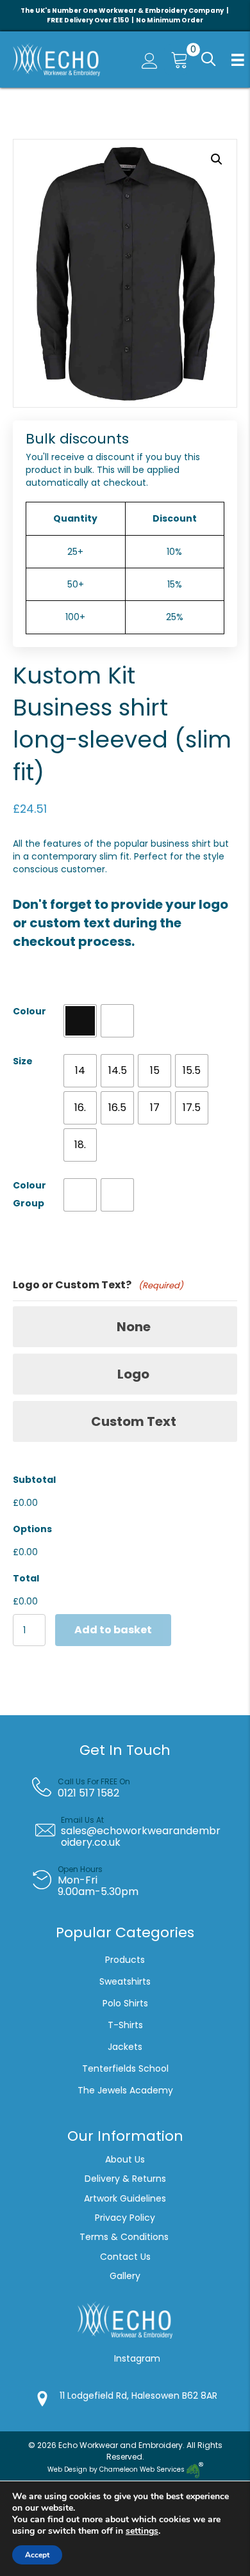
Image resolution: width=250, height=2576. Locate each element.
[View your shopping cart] (176, 60)
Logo (133, 1374)
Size (23, 1061)
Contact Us (125, 2257)
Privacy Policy (125, 2218)
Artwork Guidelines (125, 2198)
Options (32, 1529)
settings (142, 2531)
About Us (125, 2159)
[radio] (80, 1021)
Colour (29, 1011)
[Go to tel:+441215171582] (135, 1788)
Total (26, 1578)
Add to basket (113, 1630)
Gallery (125, 2276)
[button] (207, 60)
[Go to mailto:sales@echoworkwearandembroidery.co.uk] (135, 1832)
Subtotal (34, 1480)
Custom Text (134, 1421)
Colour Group (29, 1194)
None (134, 1327)
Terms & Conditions (125, 2237)
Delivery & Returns (125, 2179)
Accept (37, 2555)
